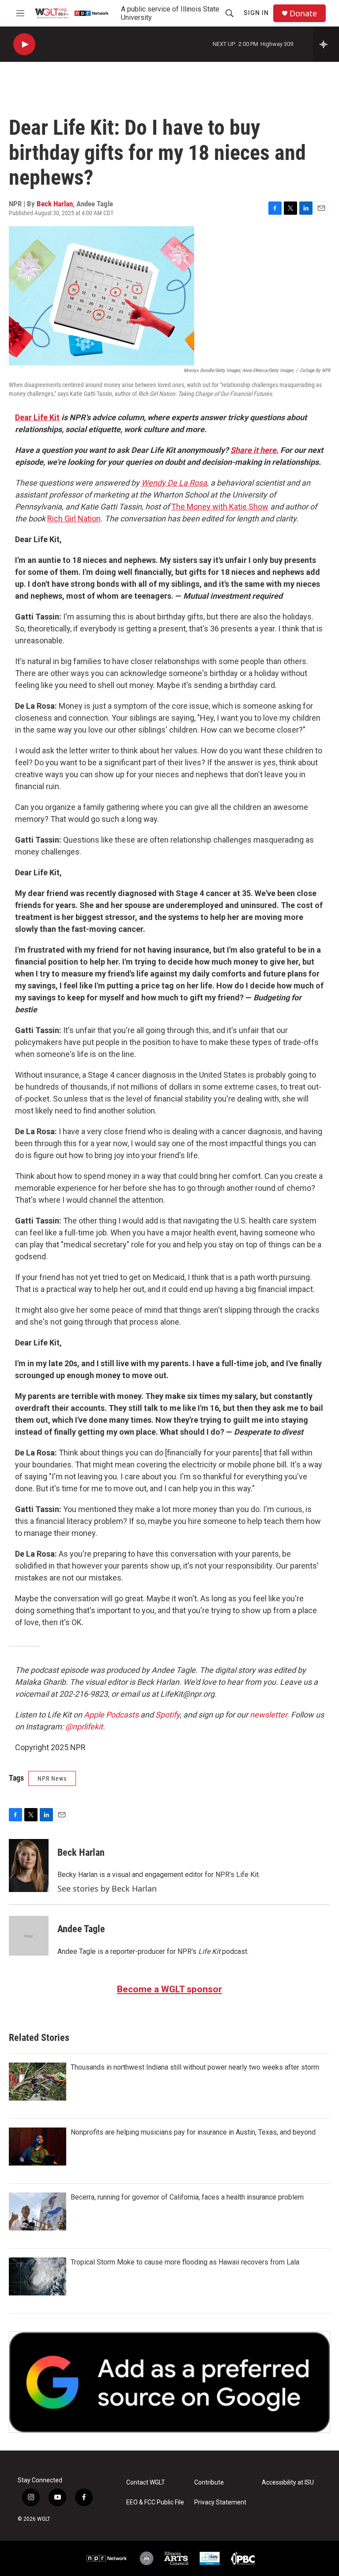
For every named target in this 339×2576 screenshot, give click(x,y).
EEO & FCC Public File (155, 2502)
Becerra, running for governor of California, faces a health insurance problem (187, 2197)
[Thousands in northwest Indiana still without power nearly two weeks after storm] (38, 2082)
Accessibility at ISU (288, 2483)
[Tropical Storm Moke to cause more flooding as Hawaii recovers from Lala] (38, 2276)
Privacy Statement (220, 2502)
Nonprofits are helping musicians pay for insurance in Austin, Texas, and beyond (193, 2132)
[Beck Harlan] (29, 1866)
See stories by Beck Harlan (107, 1888)
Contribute (209, 2483)
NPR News (52, 1778)
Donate (303, 13)
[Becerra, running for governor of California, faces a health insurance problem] (38, 2211)
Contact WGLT (146, 2483)
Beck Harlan (55, 204)
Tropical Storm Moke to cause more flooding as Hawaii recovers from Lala (185, 2262)
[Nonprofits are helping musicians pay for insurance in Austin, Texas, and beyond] (38, 2147)
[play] (24, 44)
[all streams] (326, 44)
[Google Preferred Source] (169, 2382)
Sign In (256, 13)
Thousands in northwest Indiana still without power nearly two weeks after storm (195, 2067)
